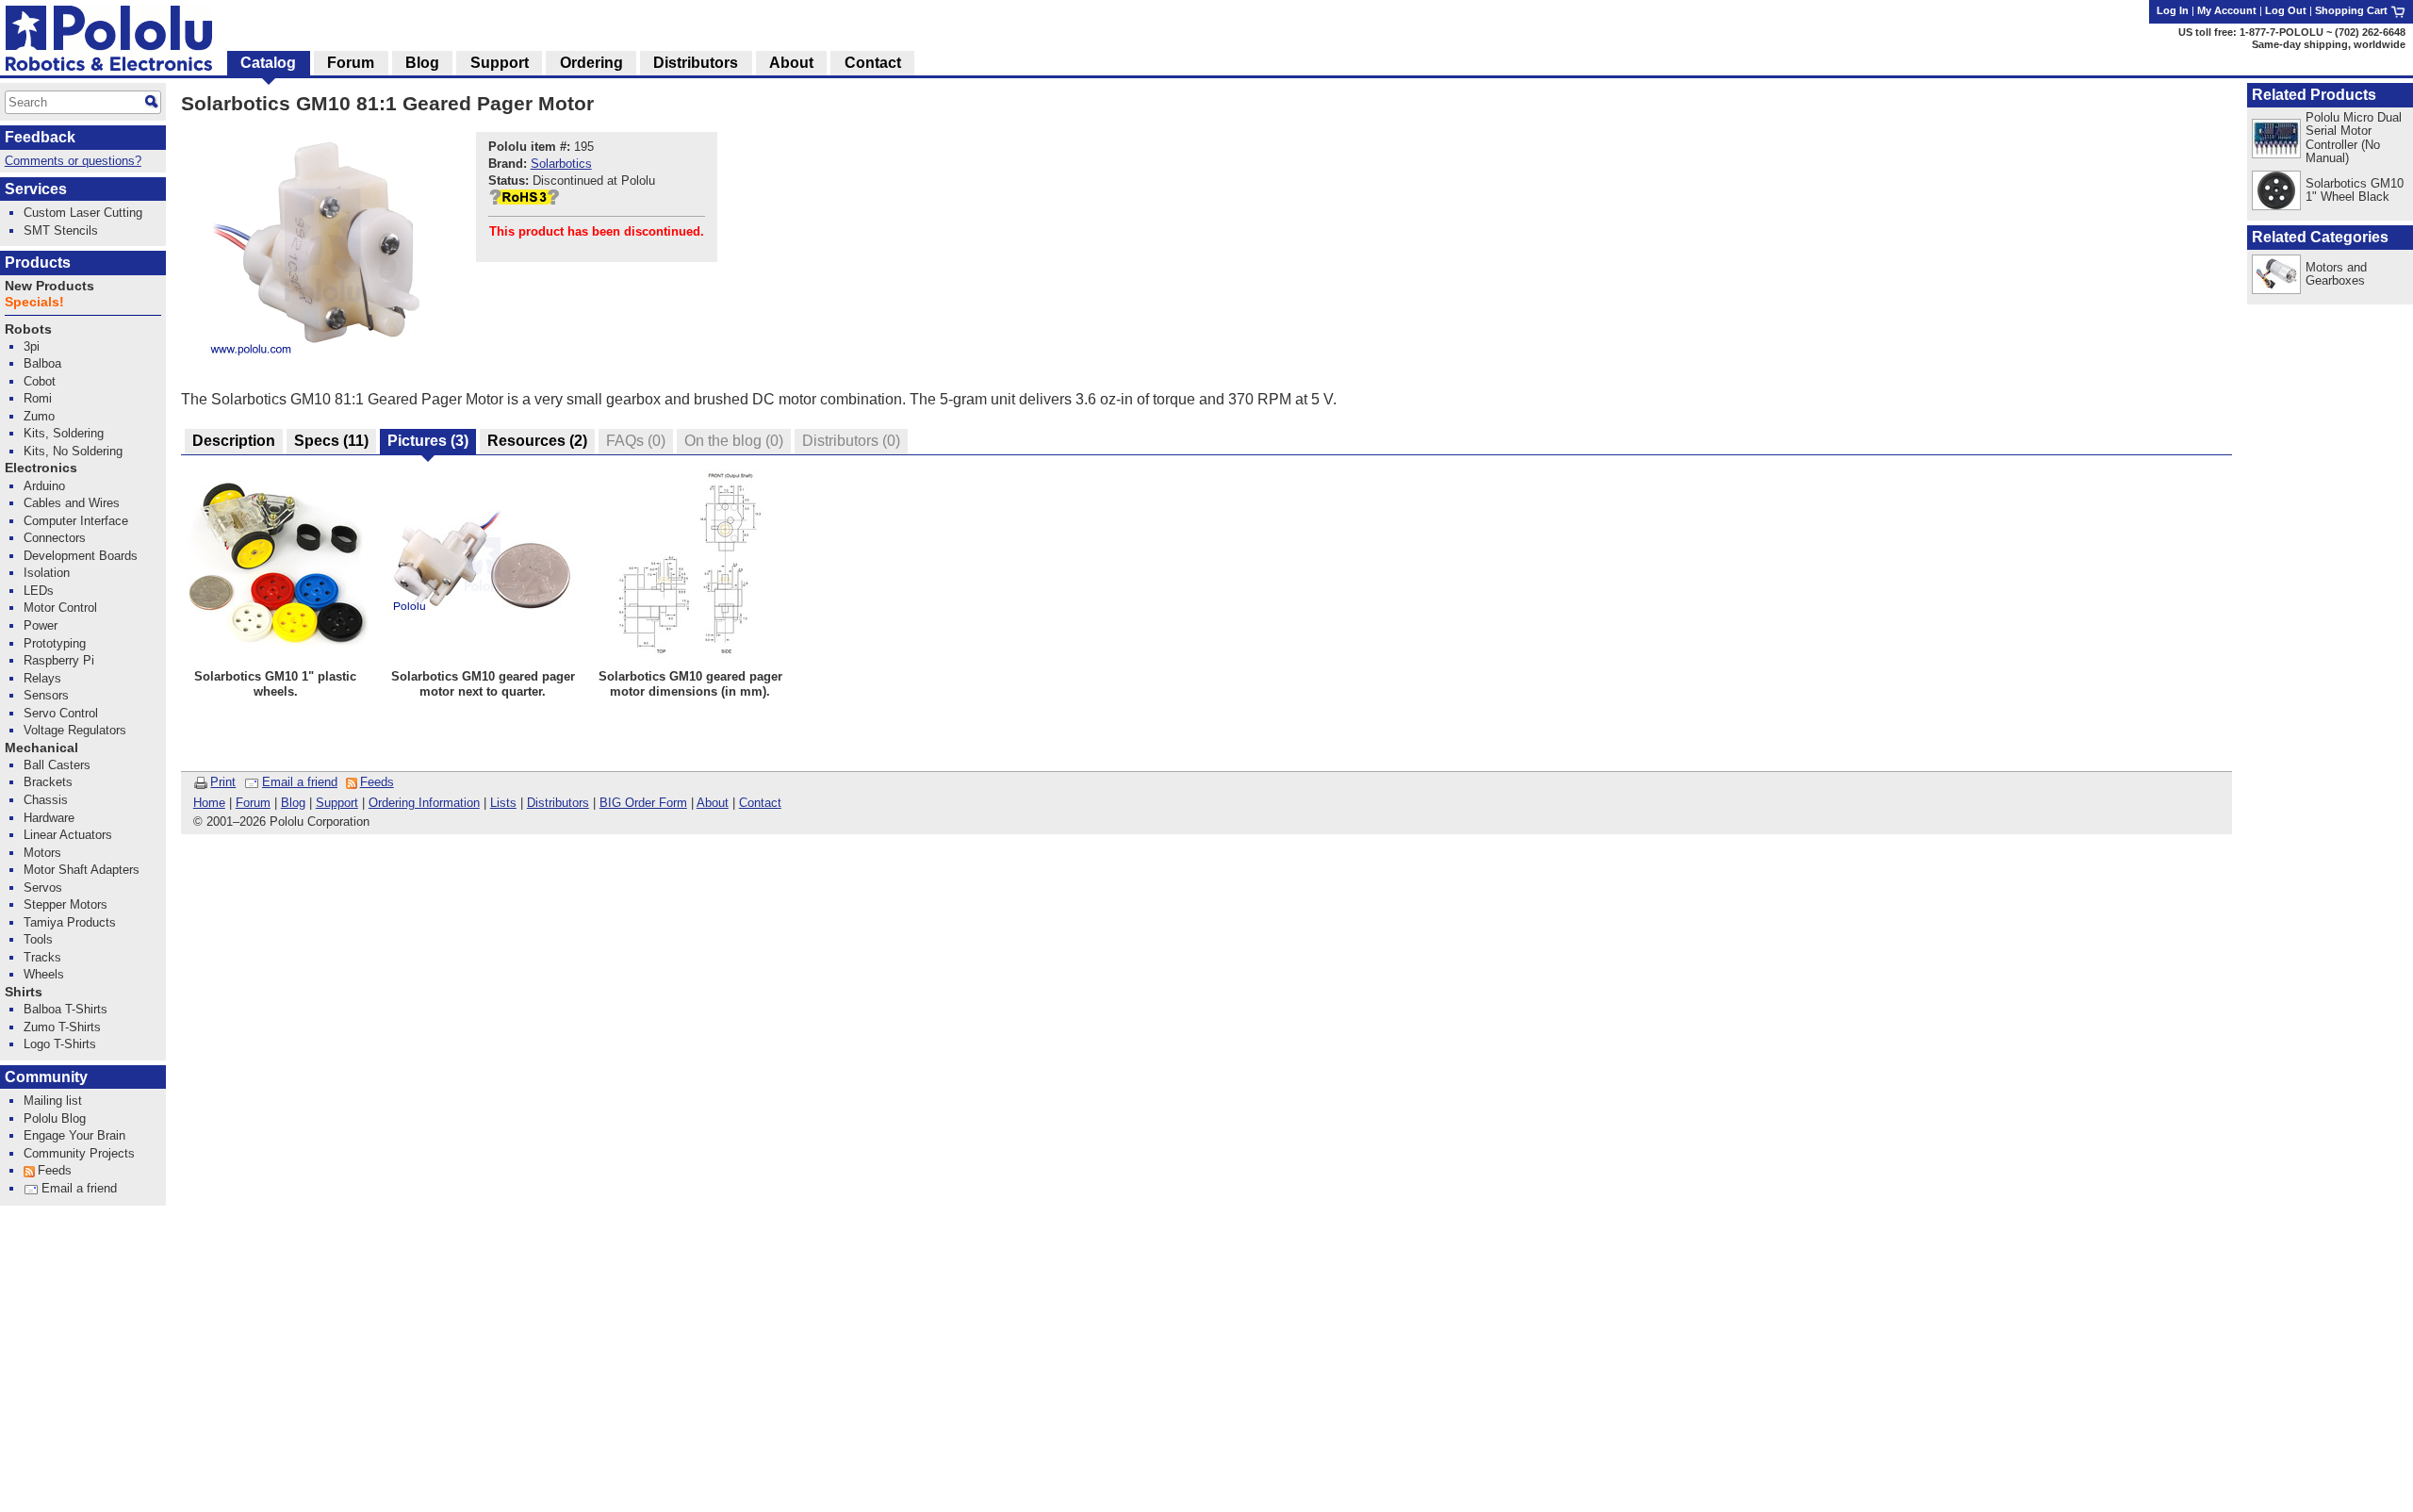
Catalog (268, 63)
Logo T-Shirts (60, 1044)
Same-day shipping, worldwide (2329, 44)
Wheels (44, 974)
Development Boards (81, 556)
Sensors (46, 695)
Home (209, 803)
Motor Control (60, 608)
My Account (2227, 10)
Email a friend (300, 782)
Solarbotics (561, 164)
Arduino (44, 486)
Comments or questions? (73, 161)
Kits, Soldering (64, 433)
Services (36, 189)
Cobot (40, 381)
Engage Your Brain (74, 1135)
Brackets (48, 782)
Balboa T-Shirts (66, 1009)
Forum (253, 803)
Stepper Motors (66, 904)
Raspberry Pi (59, 660)
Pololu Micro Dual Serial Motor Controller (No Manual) (2354, 137)
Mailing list (53, 1101)
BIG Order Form (643, 803)
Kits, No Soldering (73, 451)
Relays (42, 678)
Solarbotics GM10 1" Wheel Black (2355, 190)
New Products (49, 286)
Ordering (591, 63)
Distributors (558, 803)
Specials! (34, 302)
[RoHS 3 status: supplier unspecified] (524, 200)
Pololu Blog (55, 1118)
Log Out (2286, 10)
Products (38, 263)
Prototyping (55, 643)
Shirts (24, 992)
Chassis (46, 800)
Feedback (40, 137)
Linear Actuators (68, 835)
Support (337, 803)
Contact (760, 803)
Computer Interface (76, 521)
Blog (293, 803)
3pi (32, 346)
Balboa (42, 363)
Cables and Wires (72, 503)
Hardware (49, 818)
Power (41, 625)
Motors (42, 853)
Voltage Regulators (75, 730)
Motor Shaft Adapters (82, 870)
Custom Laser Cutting (83, 213)
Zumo (39, 416)
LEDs (39, 591)
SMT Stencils (61, 230)
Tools (38, 939)
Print (223, 782)
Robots (28, 329)
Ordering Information (424, 803)
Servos (43, 887)
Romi (38, 398)
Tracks (42, 957)
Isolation (47, 573)
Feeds (377, 782)
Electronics (41, 468)
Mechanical (41, 748)
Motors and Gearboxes (2336, 274)
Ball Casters (57, 765)
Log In (2173, 10)
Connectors (55, 538)
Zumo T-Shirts (62, 1027)
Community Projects (79, 1153)
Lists (503, 803)
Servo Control (61, 713)
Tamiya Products (70, 922)
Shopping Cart (2353, 10)
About (713, 803)
